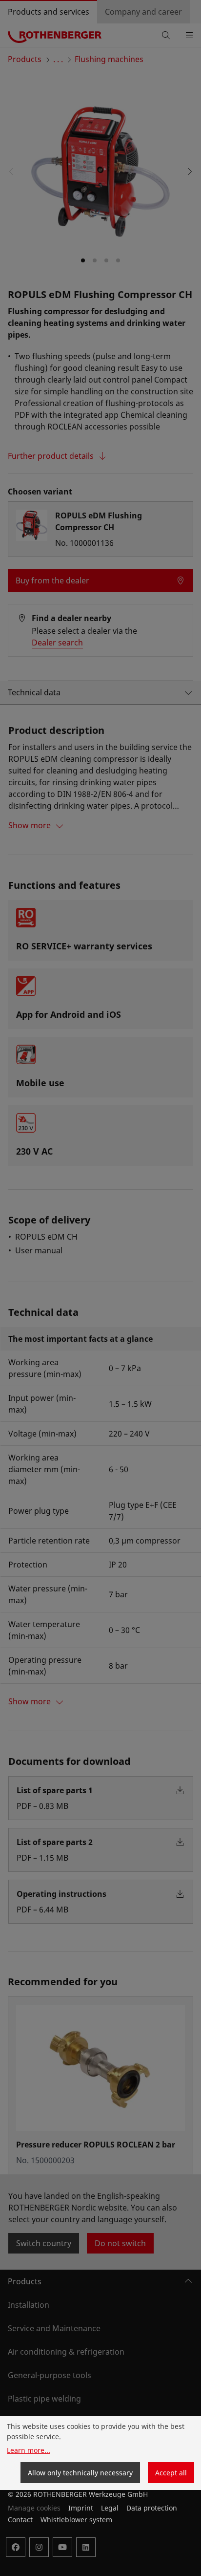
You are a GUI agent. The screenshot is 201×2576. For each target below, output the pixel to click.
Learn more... (29, 2450)
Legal (110, 2508)
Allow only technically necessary (80, 2473)
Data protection (152, 2508)
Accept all (171, 2473)
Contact (20, 2520)
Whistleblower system (76, 2520)
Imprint (81, 2508)
